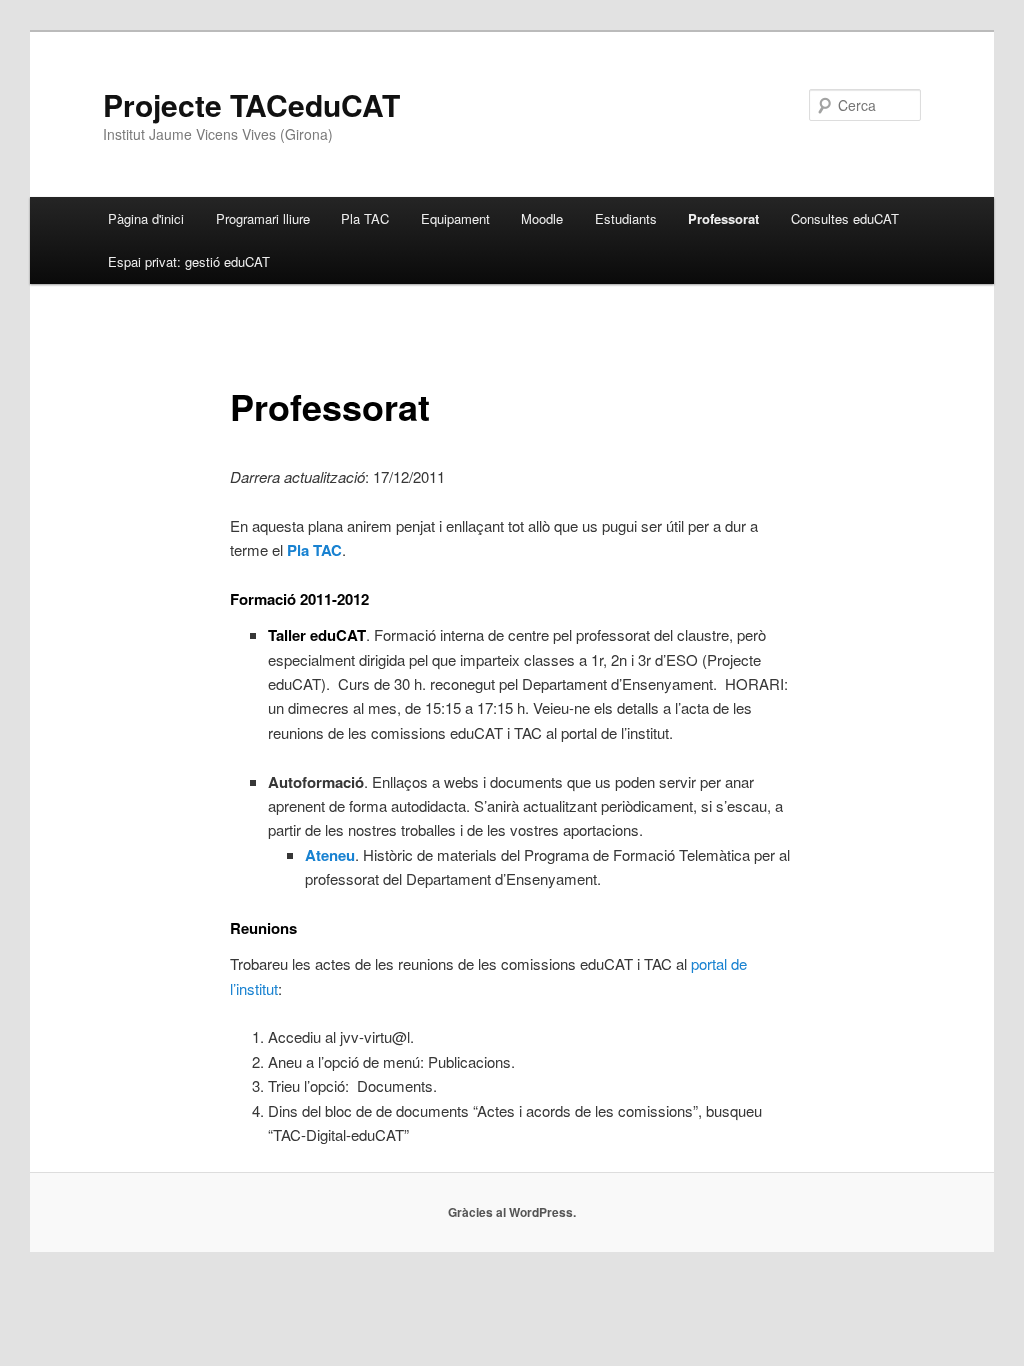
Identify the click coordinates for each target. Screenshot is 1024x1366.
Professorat (723, 218)
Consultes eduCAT (845, 218)
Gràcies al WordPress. (512, 1212)
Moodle (542, 218)
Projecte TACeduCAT (251, 104)
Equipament (455, 218)
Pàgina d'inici (146, 218)
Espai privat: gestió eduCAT (189, 261)
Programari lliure (263, 218)
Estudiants (626, 218)
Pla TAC (365, 218)
